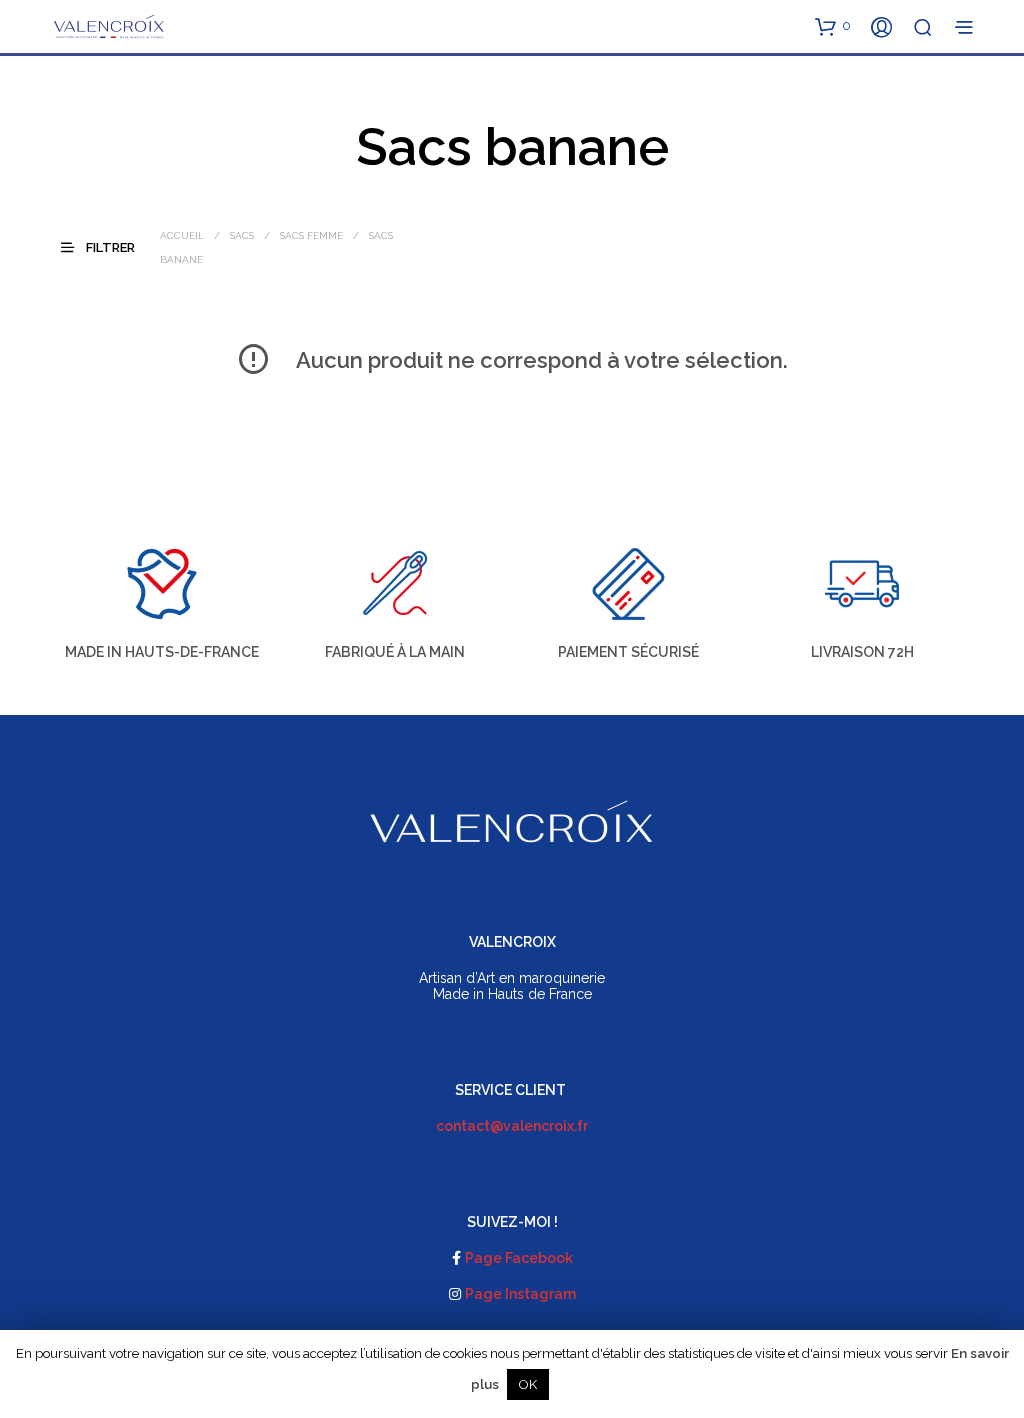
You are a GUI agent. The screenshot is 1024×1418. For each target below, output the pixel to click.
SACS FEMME (311, 235)
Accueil (182, 235)
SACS (242, 235)
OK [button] (528, 1384)
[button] (833, 26)
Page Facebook (519, 1258)
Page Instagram (520, 1294)
